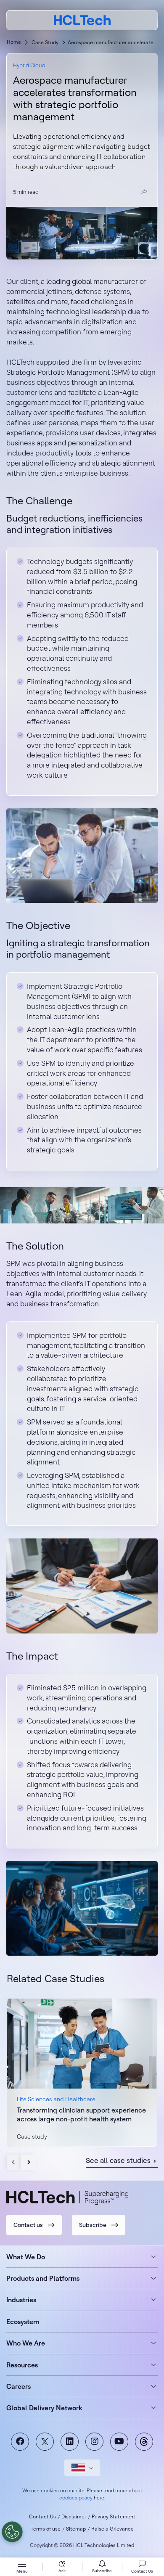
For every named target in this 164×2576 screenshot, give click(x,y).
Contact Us (42, 2516)
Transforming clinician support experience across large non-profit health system (81, 2114)
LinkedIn (70, 2442)
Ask (62, 2571)
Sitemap (76, 2529)
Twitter (45, 2442)
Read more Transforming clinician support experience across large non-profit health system (82, 2072)
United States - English (82, 2468)
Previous (14, 2162)
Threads (144, 2442)
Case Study (45, 42)
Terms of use (46, 2529)
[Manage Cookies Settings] (12, 2532)
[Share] (144, 192)
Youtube (119, 2442)
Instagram (94, 2442)
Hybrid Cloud (29, 65)
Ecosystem (23, 2322)
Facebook (20, 2442)
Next (28, 2162)
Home (14, 42)
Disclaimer (74, 2516)
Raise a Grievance (112, 2529)
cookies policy (76, 2498)
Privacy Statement (114, 2516)
